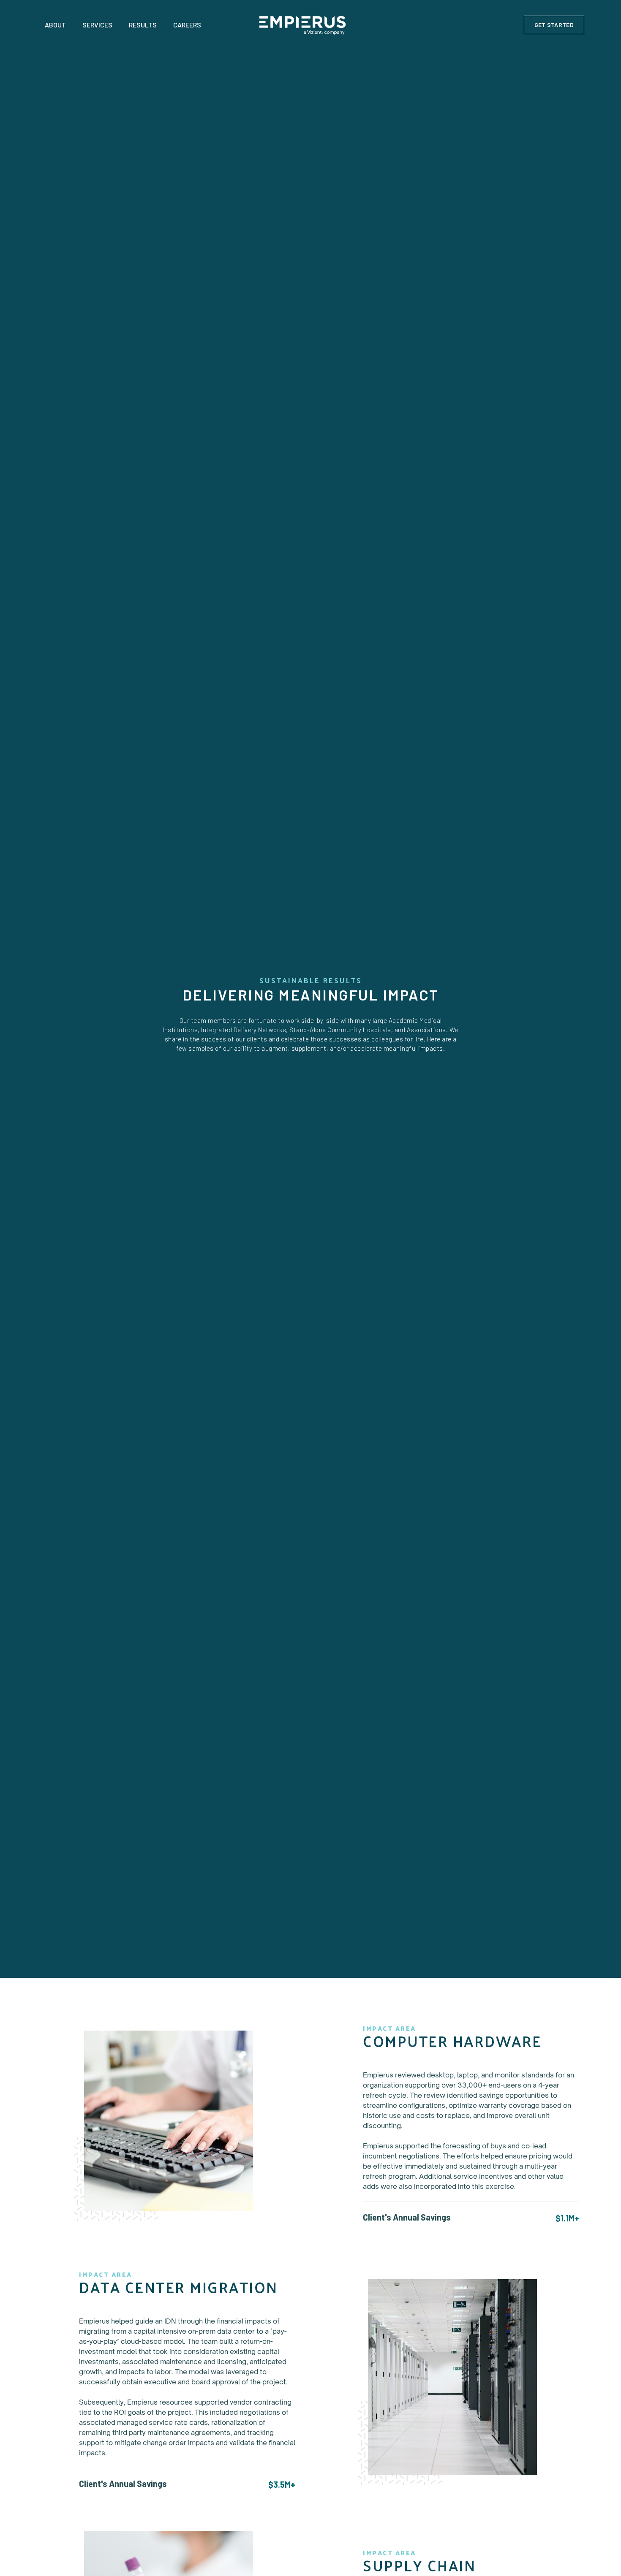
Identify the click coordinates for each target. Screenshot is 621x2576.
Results (143, 25)
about (55, 25)
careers (187, 25)
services (97, 25)
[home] (310, 25)
